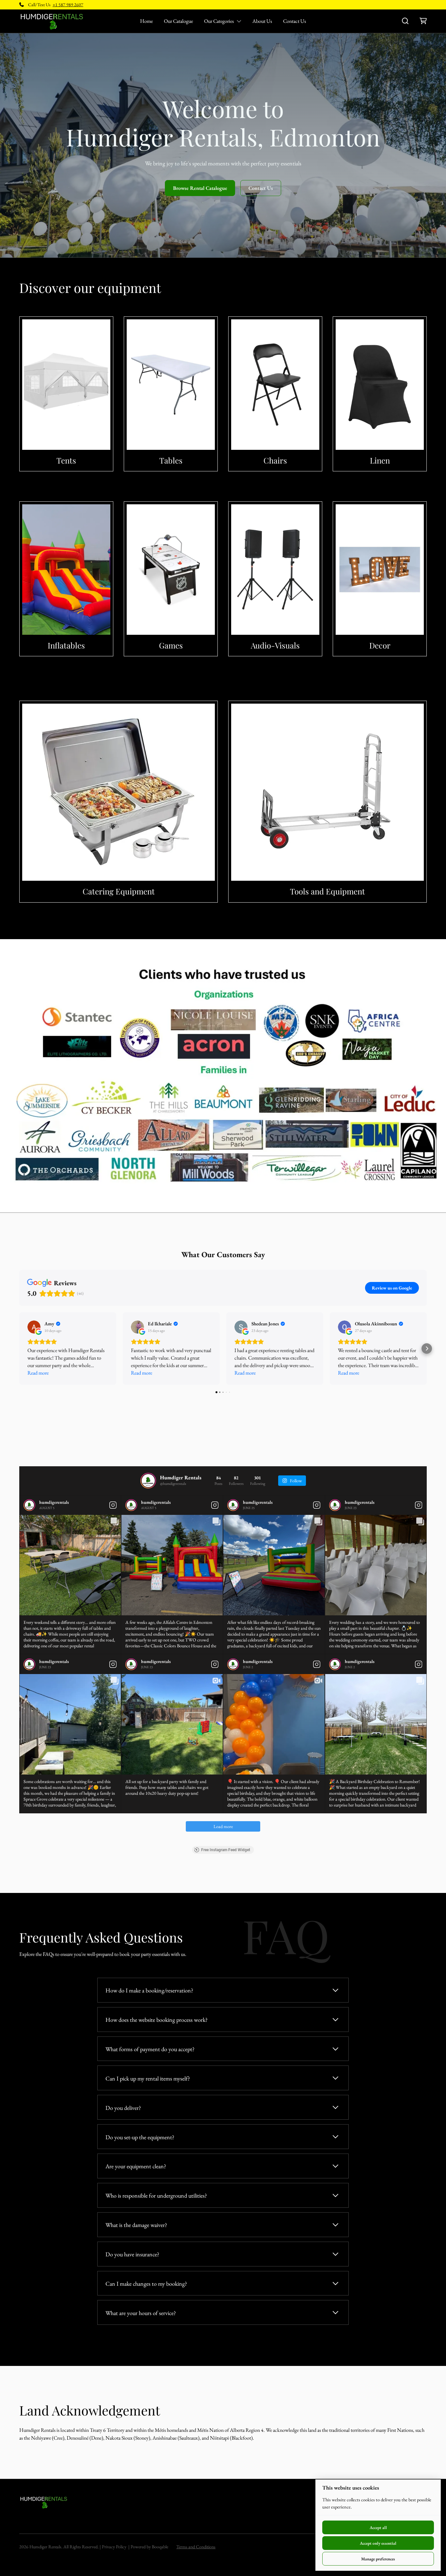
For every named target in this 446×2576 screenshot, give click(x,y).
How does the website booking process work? (157, 2020)
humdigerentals (54, 1502)
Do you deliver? (123, 2108)
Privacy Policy (114, 2547)
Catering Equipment (119, 891)
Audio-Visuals (275, 645)
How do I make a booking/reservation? (149, 1990)
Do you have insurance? (132, 2254)
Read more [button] (38, 1373)
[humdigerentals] (29, 1505)
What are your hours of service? (141, 2313)
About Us (262, 21)
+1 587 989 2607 (68, 5)
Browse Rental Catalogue (200, 188)
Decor (380, 645)
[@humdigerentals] (148, 1481)
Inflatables (66, 645)
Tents (66, 460)
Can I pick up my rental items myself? (148, 2078)
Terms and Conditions (196, 2547)
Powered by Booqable (149, 2547)
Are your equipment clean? (136, 2166)
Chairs (275, 460)
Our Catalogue (178, 21)
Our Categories (219, 21)
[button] (19, 1349)
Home (146, 21)
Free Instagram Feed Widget (226, 1850)
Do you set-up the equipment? (140, 2137)
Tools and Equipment (327, 891)
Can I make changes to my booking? (146, 2284)
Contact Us (295, 21)
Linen (380, 460)
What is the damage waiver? (136, 2225)
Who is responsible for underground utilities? (156, 2195)
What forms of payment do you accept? (150, 2049)
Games (171, 645)
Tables (171, 460)
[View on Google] (34, 1327)
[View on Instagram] (113, 1505)
